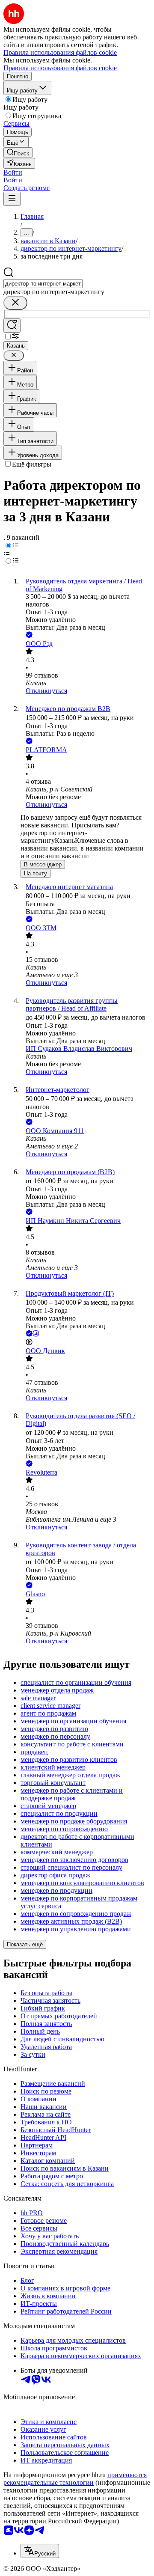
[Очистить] (15, 303)
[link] (18, 153)
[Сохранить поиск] (12, 326)
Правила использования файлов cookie (60, 68)
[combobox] (43, 284)
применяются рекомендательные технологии (75, 2479)
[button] (13, 172)
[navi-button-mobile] (12, 199)
